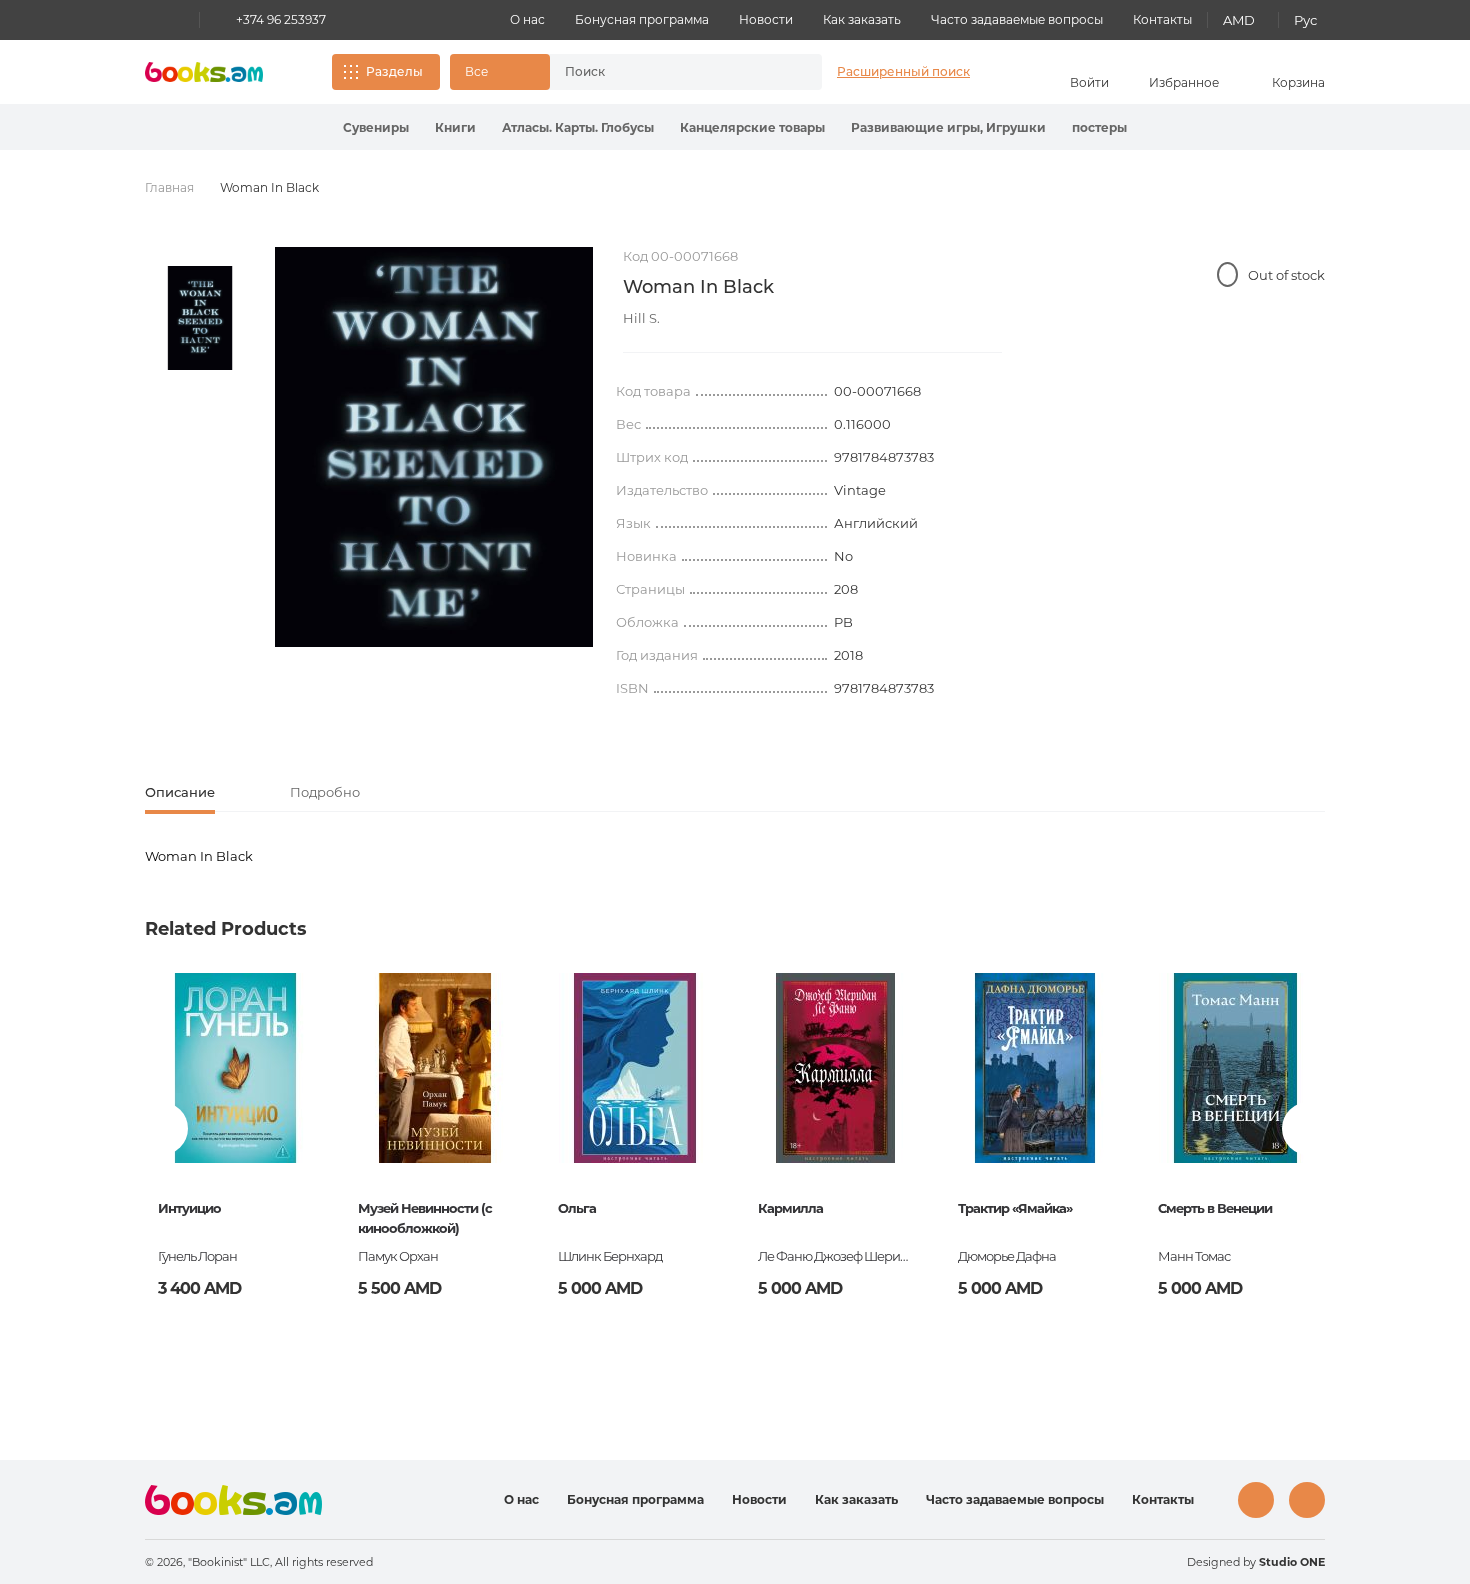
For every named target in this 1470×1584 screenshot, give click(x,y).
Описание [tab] (180, 792)
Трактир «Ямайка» (1015, 1208)
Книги (455, 127)
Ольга (577, 1208)
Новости (766, 19)
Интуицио (189, 1208)
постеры (1099, 127)
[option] (200, 318)
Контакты (1162, 19)
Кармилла (790, 1208)
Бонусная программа (642, 19)
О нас (527, 19)
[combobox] (665, 72)
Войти (1089, 82)
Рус (1305, 20)
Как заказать (862, 19)
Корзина (1298, 82)
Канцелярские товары (752, 127)
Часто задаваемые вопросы (1017, 19)
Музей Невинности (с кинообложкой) (425, 1218)
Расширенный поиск (903, 71)
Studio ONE (1292, 1562)
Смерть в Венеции (1215, 1208)
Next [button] (1308, 1128)
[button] (500, 72)
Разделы (394, 71)
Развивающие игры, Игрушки (948, 127)
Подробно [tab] (325, 792)
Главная (169, 187)
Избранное (1184, 82)
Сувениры (376, 127)
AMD (1239, 20)
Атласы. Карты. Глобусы (578, 127)
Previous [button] (161, 1128)
